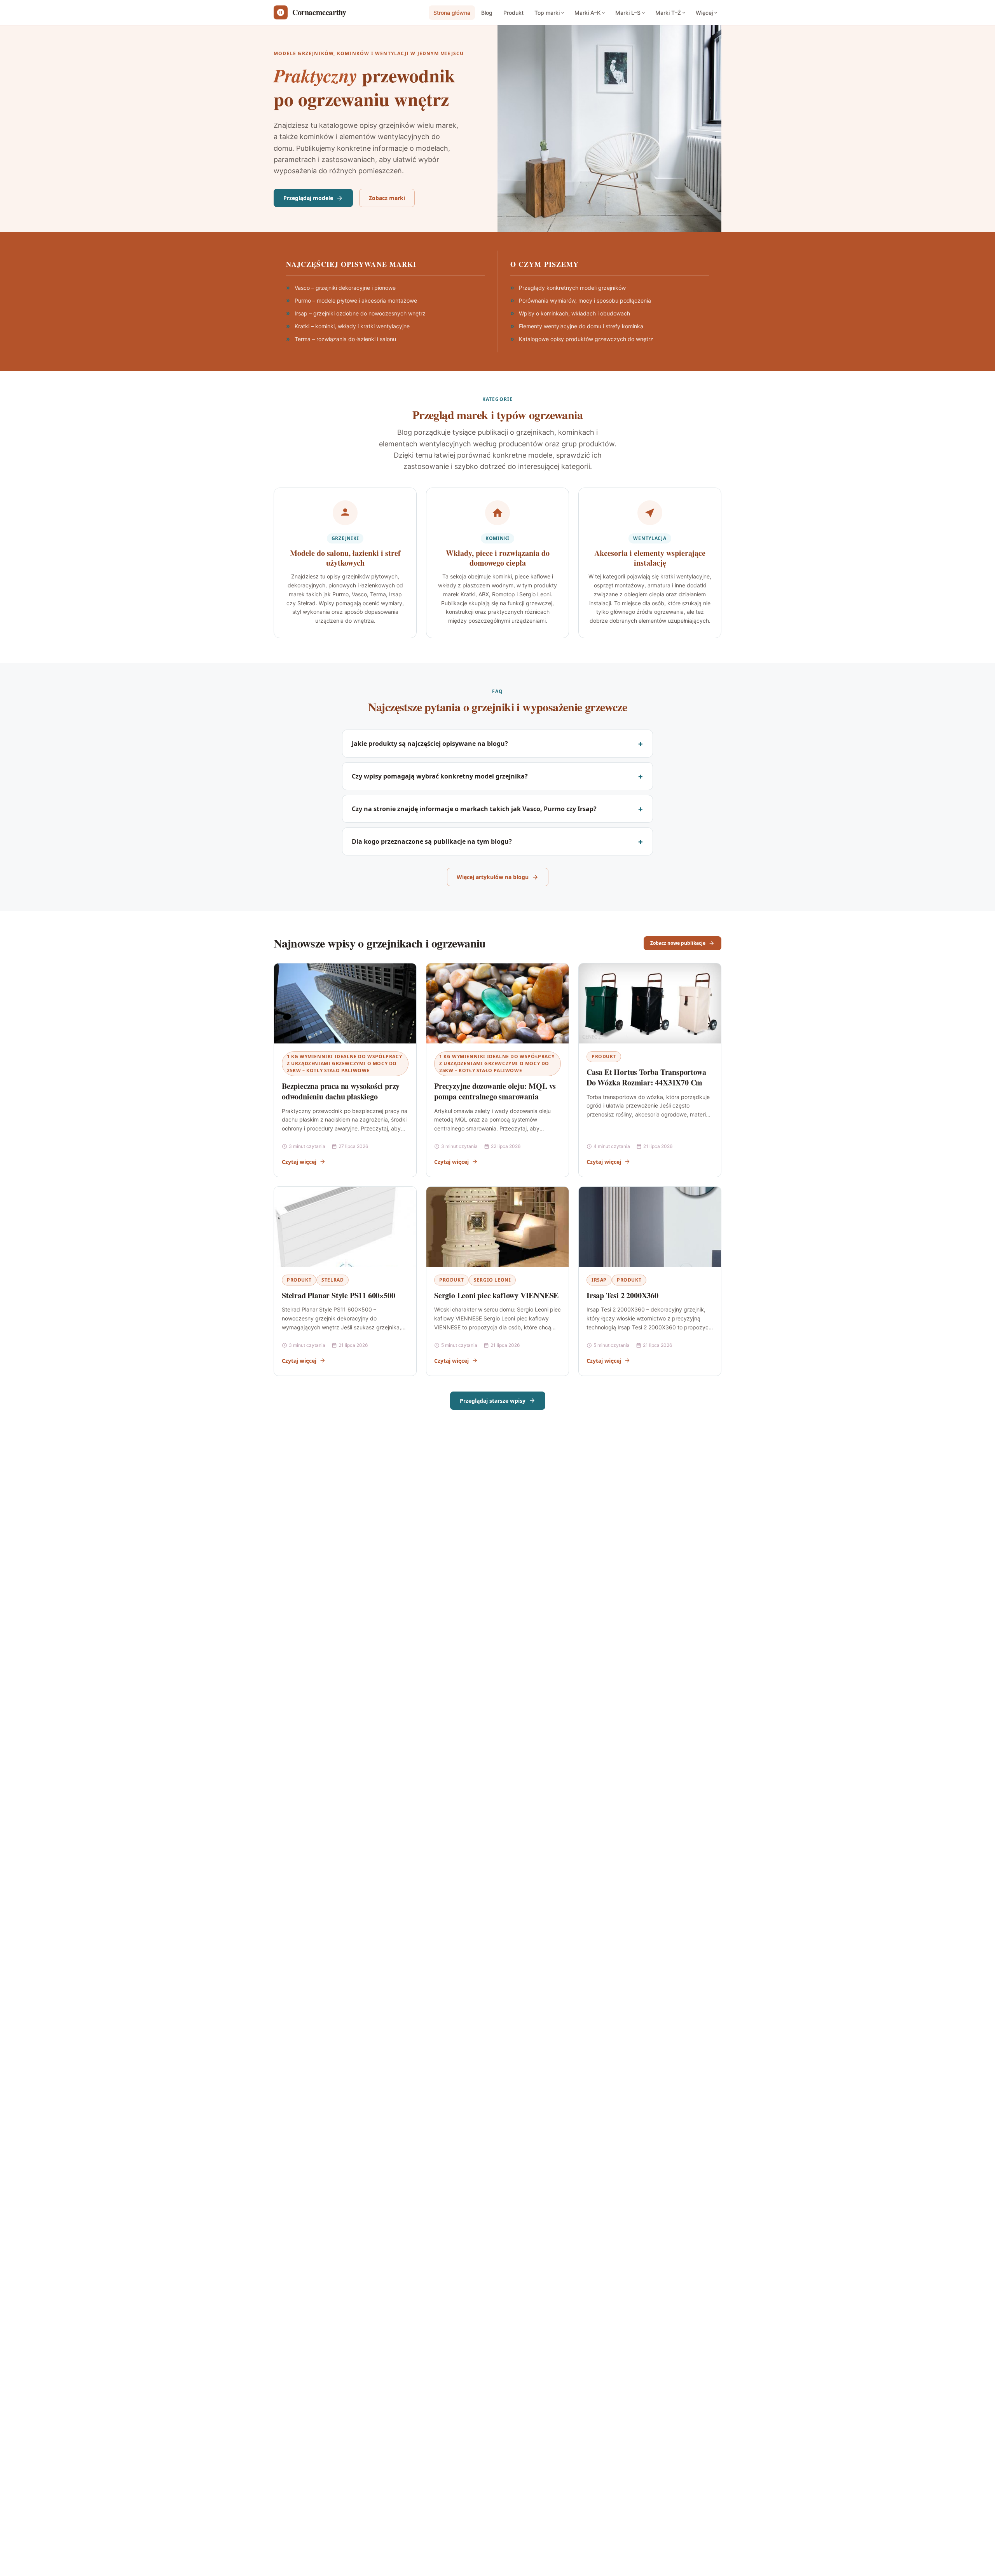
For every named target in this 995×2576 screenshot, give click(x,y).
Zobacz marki (387, 198)
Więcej (704, 13)
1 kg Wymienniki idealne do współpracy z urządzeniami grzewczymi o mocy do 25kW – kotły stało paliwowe (344, 1063)
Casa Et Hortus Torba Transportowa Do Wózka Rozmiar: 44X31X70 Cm (646, 1077)
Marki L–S (628, 13)
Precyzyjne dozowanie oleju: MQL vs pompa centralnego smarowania (495, 1091)
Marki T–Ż (668, 13)
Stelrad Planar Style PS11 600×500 (338, 1295)
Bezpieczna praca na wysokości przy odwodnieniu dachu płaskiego (341, 1091)
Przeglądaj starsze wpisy (493, 1401)
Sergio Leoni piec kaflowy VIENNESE (496, 1295)
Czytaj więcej (299, 1162)
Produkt (513, 13)
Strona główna (452, 13)
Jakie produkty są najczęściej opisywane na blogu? (430, 744)
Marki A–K (587, 13)
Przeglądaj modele (308, 198)
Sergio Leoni (492, 1280)
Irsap (599, 1280)
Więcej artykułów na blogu (493, 877)
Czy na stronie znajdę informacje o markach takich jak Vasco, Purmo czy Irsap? (474, 809)
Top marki (547, 13)
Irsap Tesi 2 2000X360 (622, 1295)
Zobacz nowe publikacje (678, 943)
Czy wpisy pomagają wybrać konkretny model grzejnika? (440, 776)
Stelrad (333, 1280)
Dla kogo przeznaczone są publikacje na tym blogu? (432, 841)
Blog (487, 13)
